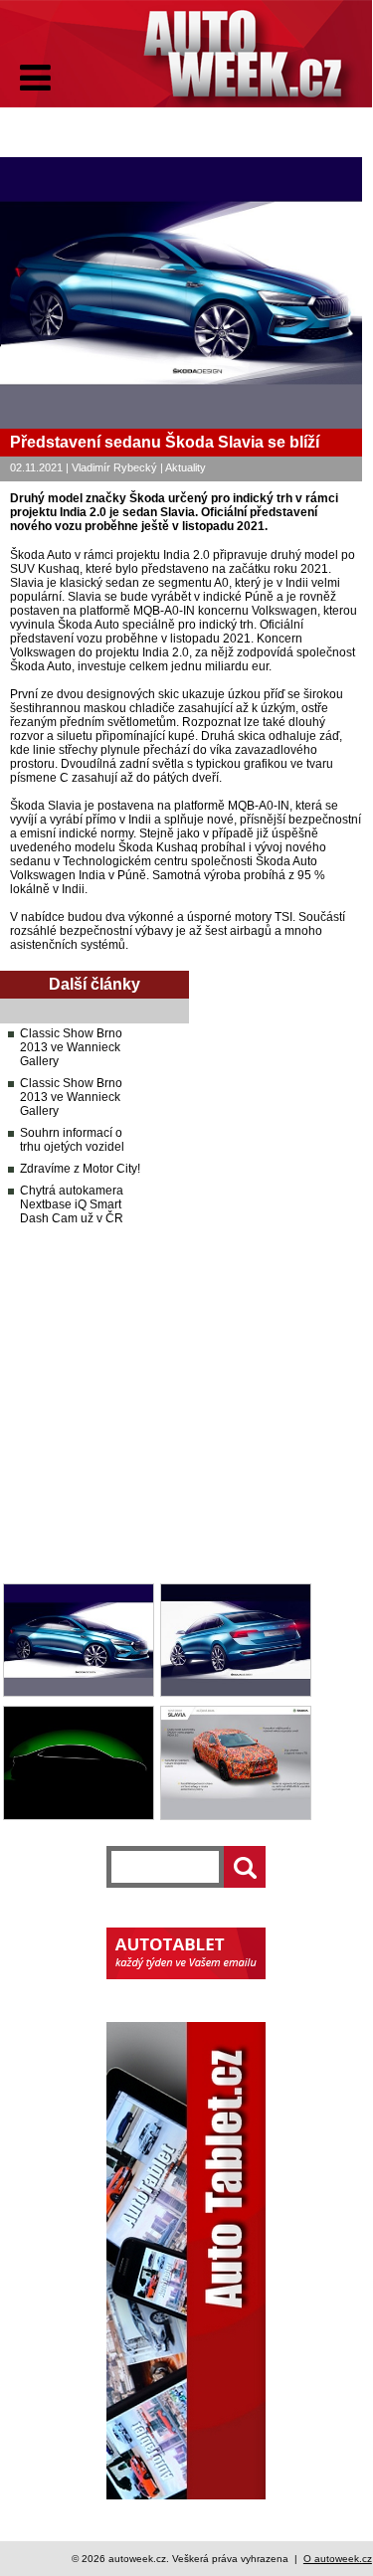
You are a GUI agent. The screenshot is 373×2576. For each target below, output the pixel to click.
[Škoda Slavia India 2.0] (79, 1693)
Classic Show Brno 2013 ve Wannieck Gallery (71, 1047)
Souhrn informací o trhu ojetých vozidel (72, 1140)
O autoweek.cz (338, 2559)
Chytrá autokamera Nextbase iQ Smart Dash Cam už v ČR (72, 1204)
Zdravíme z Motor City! (80, 1169)
